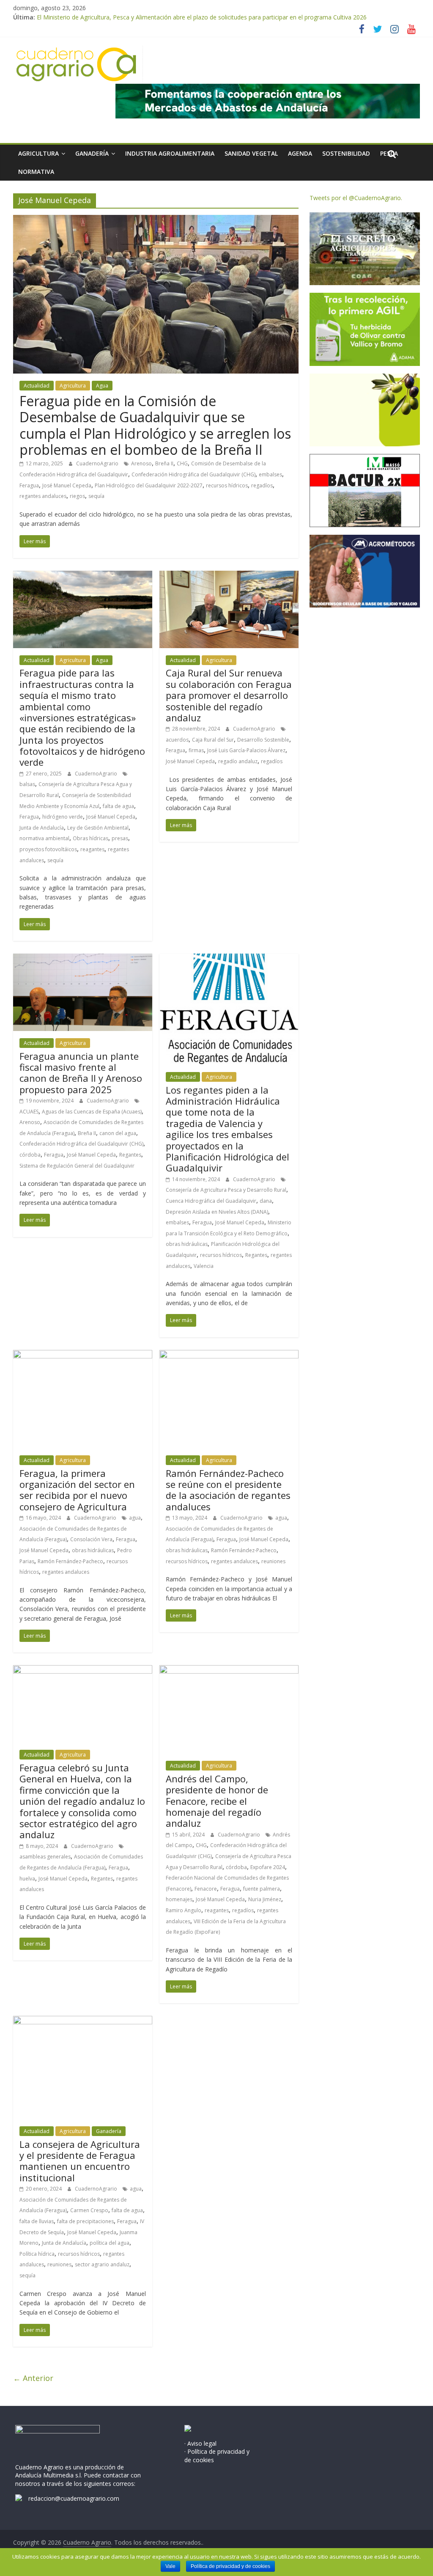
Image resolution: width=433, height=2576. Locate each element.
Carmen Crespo (89, 2210)
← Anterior (33, 2378)
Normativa (36, 172)
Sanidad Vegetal (251, 153)
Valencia (204, 1266)
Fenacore (206, 1889)
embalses (270, 474)
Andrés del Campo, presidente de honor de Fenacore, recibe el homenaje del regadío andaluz (217, 1801)
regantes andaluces (43, 496)
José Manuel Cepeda (67, 485)
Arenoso (141, 463)
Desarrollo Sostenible (263, 740)
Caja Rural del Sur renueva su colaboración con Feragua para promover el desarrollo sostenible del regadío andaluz (229, 695)
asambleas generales (45, 1857)
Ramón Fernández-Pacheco (70, 1561)
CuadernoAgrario (98, 463)
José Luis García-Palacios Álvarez (246, 750)
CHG (182, 463)
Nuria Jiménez (265, 1899)
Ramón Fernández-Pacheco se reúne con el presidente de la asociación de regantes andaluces (228, 1490)
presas (120, 838)
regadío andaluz (238, 761)
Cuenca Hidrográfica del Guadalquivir (211, 1201)
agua (135, 1518)
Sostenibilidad (346, 153)
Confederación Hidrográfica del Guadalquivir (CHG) (193, 474)
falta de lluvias (37, 2221)
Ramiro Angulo (184, 1910)
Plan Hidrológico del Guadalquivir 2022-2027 (149, 485)
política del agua (110, 2243)
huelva (27, 1879)
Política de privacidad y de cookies (230, 2566)
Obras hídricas (90, 838)
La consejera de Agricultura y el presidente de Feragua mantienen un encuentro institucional (80, 2161)
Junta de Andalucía (42, 828)
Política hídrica (37, 2254)
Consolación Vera (91, 1539)
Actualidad (37, 386)
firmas (196, 750)
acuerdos (177, 740)
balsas (27, 784)
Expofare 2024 (268, 1867)
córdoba (30, 1155)
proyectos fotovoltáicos (48, 849)
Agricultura (38, 153)
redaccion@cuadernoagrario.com (74, 2498)
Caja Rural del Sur (213, 740)
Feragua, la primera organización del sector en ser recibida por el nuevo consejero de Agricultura (77, 1490)
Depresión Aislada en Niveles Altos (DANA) (217, 1212)
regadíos (262, 485)
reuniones (273, 1561)
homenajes (179, 1899)
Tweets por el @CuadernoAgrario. (356, 198)
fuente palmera (262, 1889)
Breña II (164, 463)
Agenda (300, 153)
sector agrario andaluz (102, 2264)
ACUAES (29, 1112)
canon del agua (118, 1133)
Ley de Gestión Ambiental (98, 828)
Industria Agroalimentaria (170, 153)
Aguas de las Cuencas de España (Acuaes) (92, 1112)
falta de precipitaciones (85, 2221)
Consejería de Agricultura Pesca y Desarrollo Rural (226, 1190)
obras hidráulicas (187, 1244)
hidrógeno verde (63, 817)
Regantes (130, 1155)
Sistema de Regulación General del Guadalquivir (77, 1166)
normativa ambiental (44, 838)
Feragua (29, 485)
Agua (102, 386)
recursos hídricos (227, 485)
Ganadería (92, 153)
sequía (96, 496)
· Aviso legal (200, 2443)
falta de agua (118, 806)
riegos (77, 496)
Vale (170, 2566)
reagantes (92, 849)
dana (266, 1201)
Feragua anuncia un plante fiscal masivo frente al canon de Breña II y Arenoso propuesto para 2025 (81, 1073)
